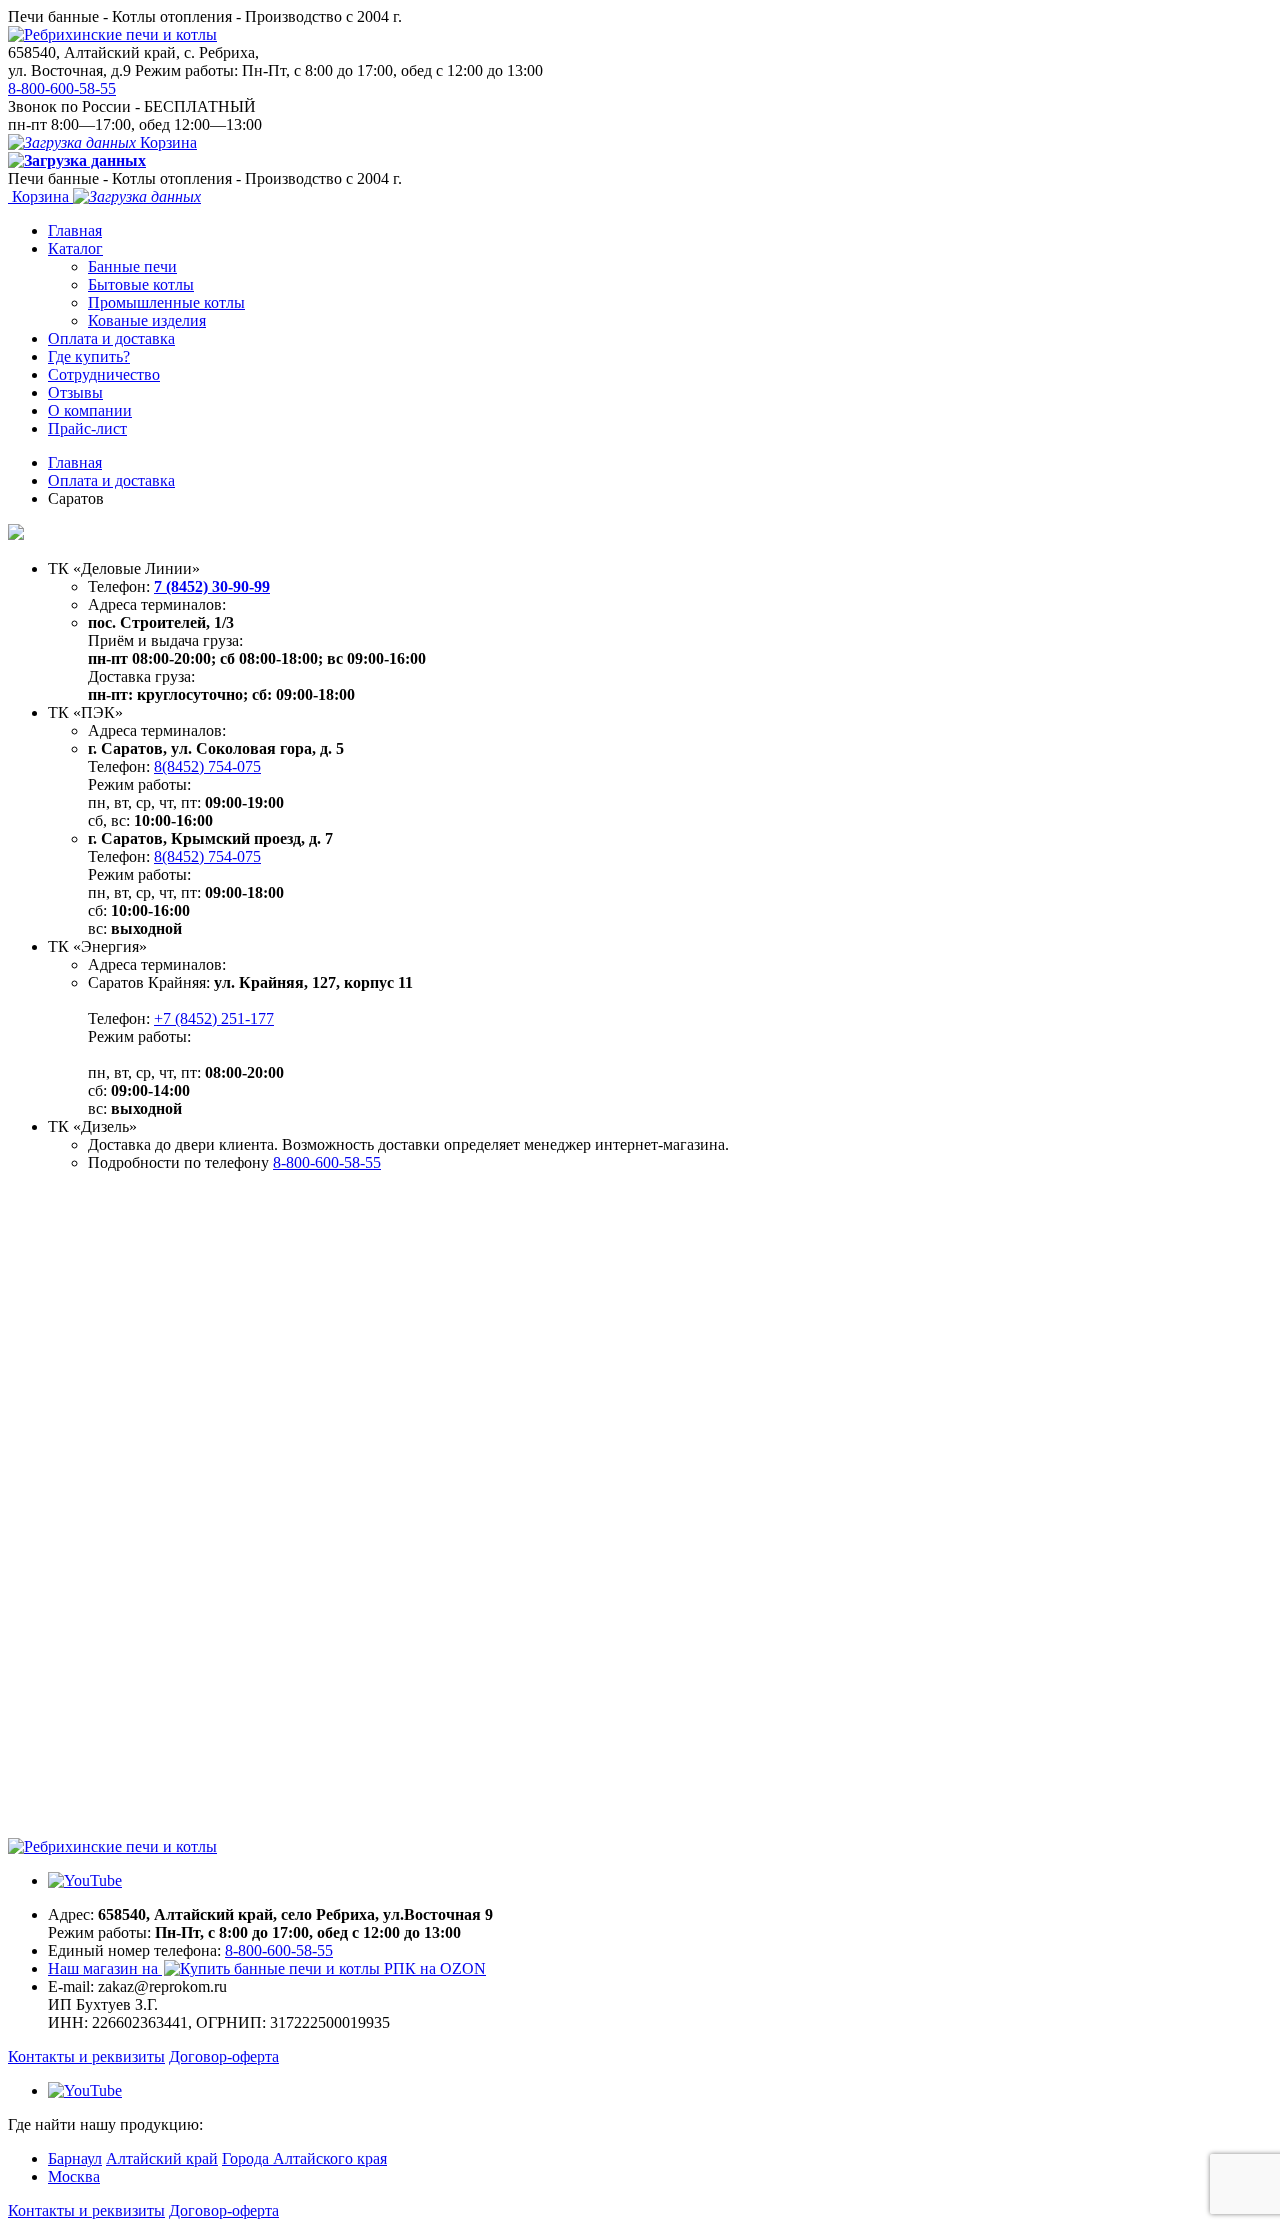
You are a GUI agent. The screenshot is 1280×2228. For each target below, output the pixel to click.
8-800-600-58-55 (62, 88)
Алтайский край (162, 2158)
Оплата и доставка (111, 338)
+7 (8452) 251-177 (214, 1018)
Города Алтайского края (304, 2158)
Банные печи (132, 266)
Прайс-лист (87, 428)
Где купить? (89, 356)
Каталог (75, 248)
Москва (74, 2176)
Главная (75, 230)
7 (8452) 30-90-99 (212, 586)
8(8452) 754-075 (207, 766)
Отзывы (75, 392)
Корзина (166, 142)
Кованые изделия (147, 320)
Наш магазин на (105, 1968)
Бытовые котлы (141, 284)
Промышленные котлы (166, 302)
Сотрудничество (104, 374)
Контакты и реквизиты (86, 2056)
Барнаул (75, 2158)
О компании (90, 410)
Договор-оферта (224, 2056)
